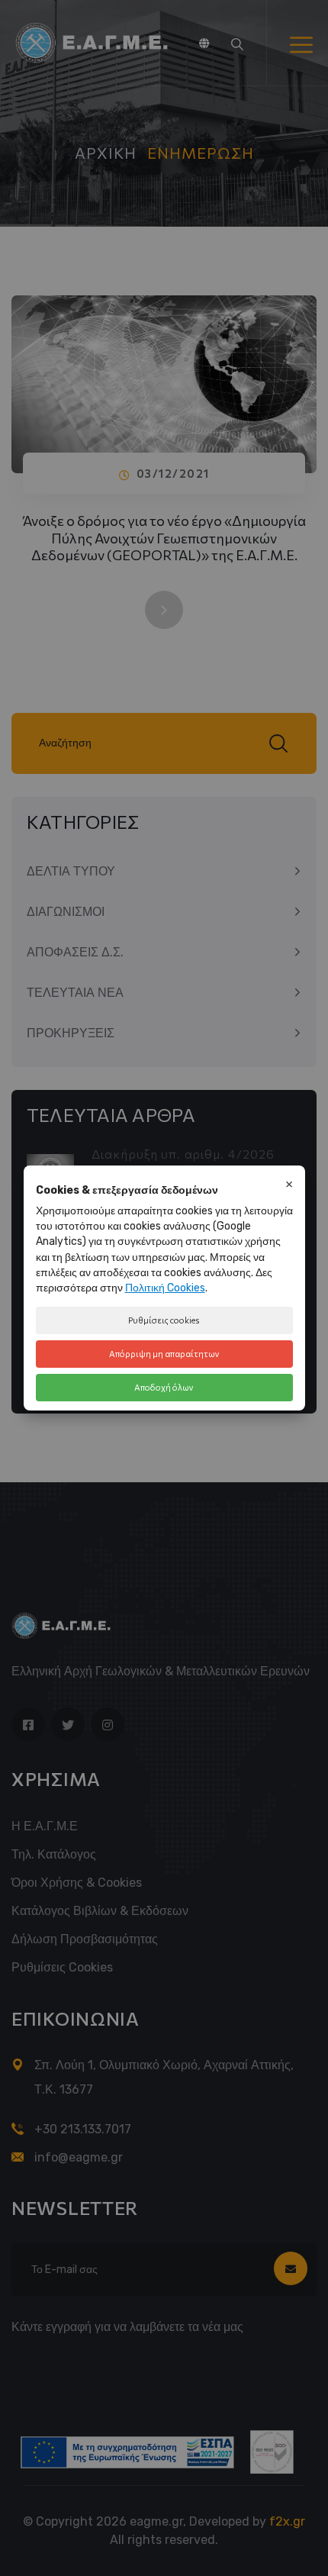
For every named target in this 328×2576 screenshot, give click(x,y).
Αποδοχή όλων (164, 1387)
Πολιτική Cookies (165, 1288)
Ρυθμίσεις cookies (164, 1320)
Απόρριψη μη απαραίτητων (164, 1354)
